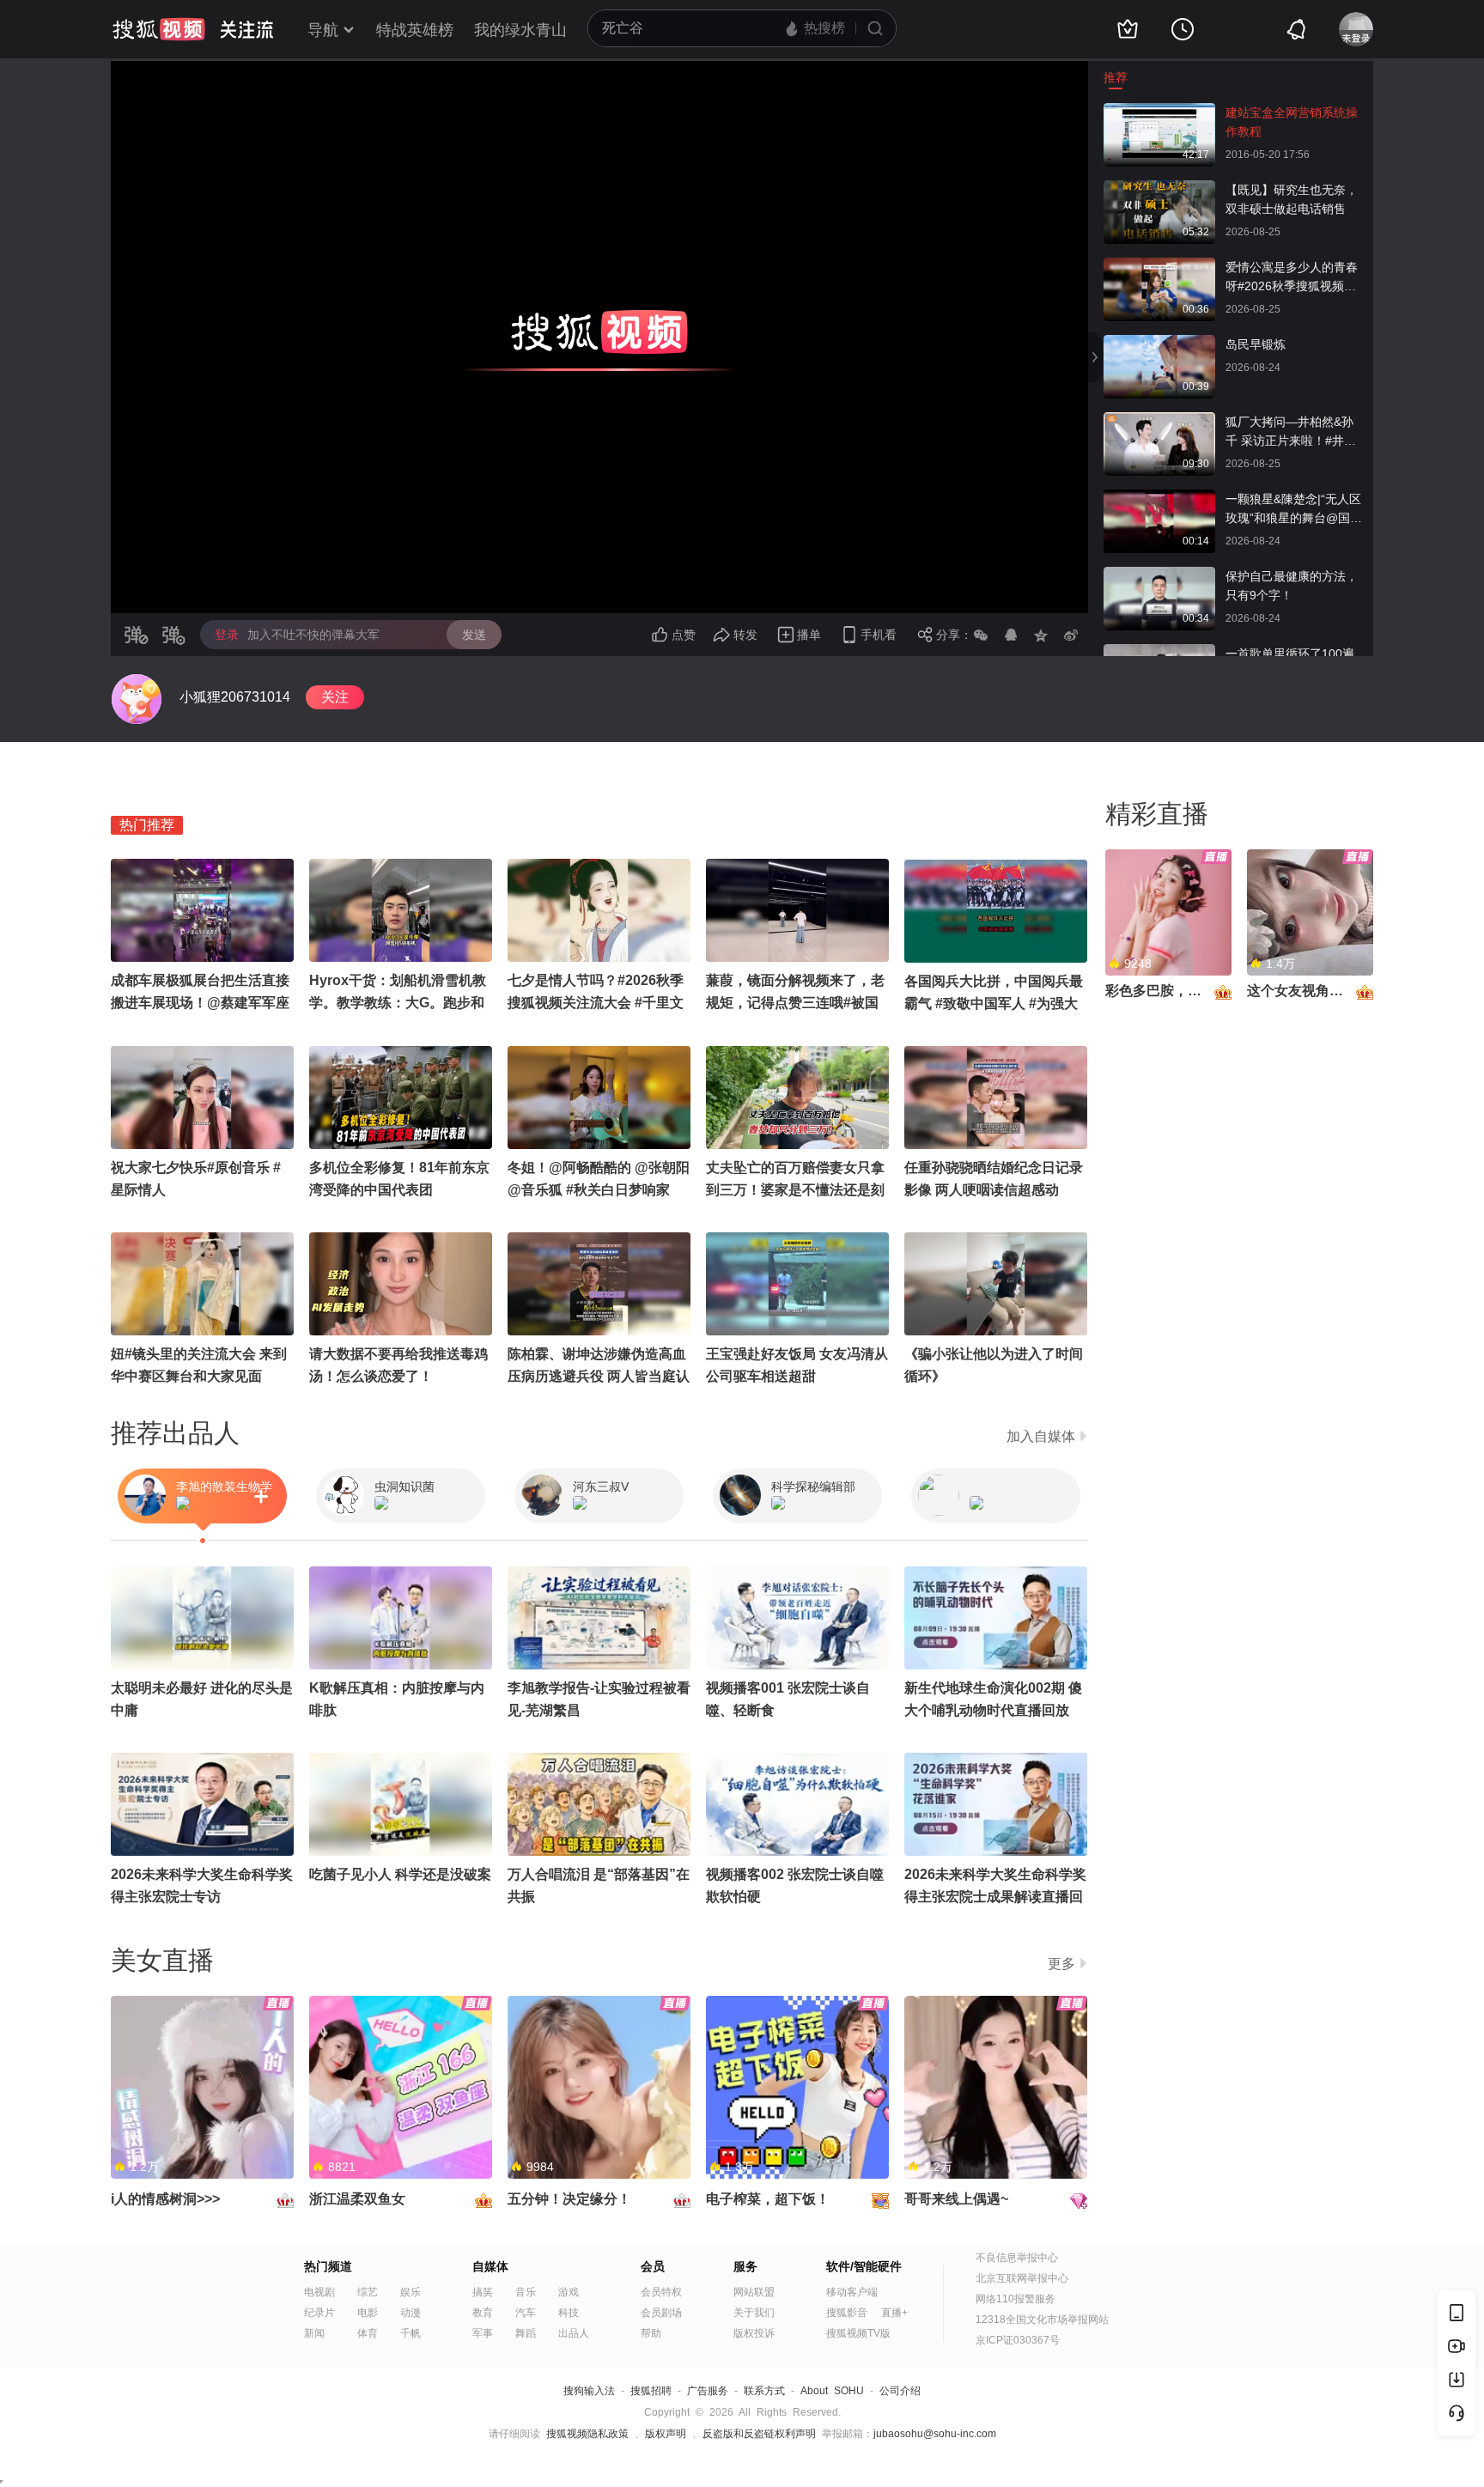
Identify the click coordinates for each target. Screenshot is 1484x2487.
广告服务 (708, 2391)
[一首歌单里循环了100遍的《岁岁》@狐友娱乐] (1159, 653)
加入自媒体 (1041, 1436)
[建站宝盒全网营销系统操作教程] (1159, 112)
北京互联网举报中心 (1022, 2278)
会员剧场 (661, 2313)
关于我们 (754, 2313)
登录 (227, 635)
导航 (323, 30)
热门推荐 (147, 825)
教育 (483, 2313)
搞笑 (483, 2292)
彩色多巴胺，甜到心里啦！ (1188, 991)
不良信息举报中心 (1017, 2258)
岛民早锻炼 (1256, 344)
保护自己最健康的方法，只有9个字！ (1292, 586)
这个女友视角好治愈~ (1313, 991)
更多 (1061, 1964)
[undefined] (137, 699)
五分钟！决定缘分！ (569, 2199)
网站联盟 (754, 2292)
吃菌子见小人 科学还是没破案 (400, 1874)
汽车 (526, 2313)
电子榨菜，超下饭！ (768, 2199)
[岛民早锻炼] (1159, 344)
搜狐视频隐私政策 (587, 2434)
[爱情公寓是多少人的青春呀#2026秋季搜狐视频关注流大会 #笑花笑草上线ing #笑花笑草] (1159, 266)
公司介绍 (900, 2391)
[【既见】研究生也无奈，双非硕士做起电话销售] (1159, 189)
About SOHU (832, 2391)
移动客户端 (852, 2292)
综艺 (368, 2292)
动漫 (411, 2313)
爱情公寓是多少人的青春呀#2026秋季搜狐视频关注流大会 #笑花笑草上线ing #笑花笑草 (1292, 278)
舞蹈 (526, 2333)
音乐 (526, 2292)
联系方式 (764, 2391)
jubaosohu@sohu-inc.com (935, 2434)
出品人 (574, 2333)
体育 (368, 2333)
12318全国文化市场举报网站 (1042, 2320)
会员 (653, 2266)
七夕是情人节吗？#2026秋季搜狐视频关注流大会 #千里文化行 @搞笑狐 (596, 1003)
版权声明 (666, 2434)
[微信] (981, 635)
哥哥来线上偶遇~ (956, 2199)
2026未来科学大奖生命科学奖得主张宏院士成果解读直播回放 (995, 1897)
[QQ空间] (1041, 635)
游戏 (569, 2292)
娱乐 (411, 2292)
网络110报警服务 (1016, 2299)
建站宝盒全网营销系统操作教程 (1292, 122)
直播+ (894, 2313)
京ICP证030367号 (1018, 2340)
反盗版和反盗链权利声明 (759, 2434)
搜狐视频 (159, 29)
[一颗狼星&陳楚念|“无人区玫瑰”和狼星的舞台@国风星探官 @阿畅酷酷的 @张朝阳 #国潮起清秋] (1159, 498)
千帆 (411, 2333)
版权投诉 (754, 2333)
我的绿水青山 (520, 30)
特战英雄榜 (415, 30)
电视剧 (319, 2292)
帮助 (651, 2333)
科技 (569, 2313)
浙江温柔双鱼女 (357, 2199)
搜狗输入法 (589, 2391)
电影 (368, 2313)
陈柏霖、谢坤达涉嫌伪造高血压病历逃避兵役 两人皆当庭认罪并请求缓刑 (599, 1376)
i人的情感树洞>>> (165, 2199)
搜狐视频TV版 (858, 2333)
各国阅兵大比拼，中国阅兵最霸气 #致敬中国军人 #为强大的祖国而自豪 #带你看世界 (994, 1003)
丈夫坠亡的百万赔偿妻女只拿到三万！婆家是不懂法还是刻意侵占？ (795, 1190)
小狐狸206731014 (235, 697)
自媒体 (490, 2266)
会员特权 (661, 2292)
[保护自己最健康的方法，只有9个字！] (1159, 575)
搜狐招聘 (651, 2391)
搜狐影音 (847, 2313)
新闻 (314, 2333)
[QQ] (1011, 635)
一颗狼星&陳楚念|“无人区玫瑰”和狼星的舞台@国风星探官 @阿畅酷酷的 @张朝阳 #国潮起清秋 (1294, 510)
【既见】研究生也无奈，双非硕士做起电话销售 (1292, 199)
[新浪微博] (1071, 635)
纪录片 (319, 2313)
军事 (483, 2333)
